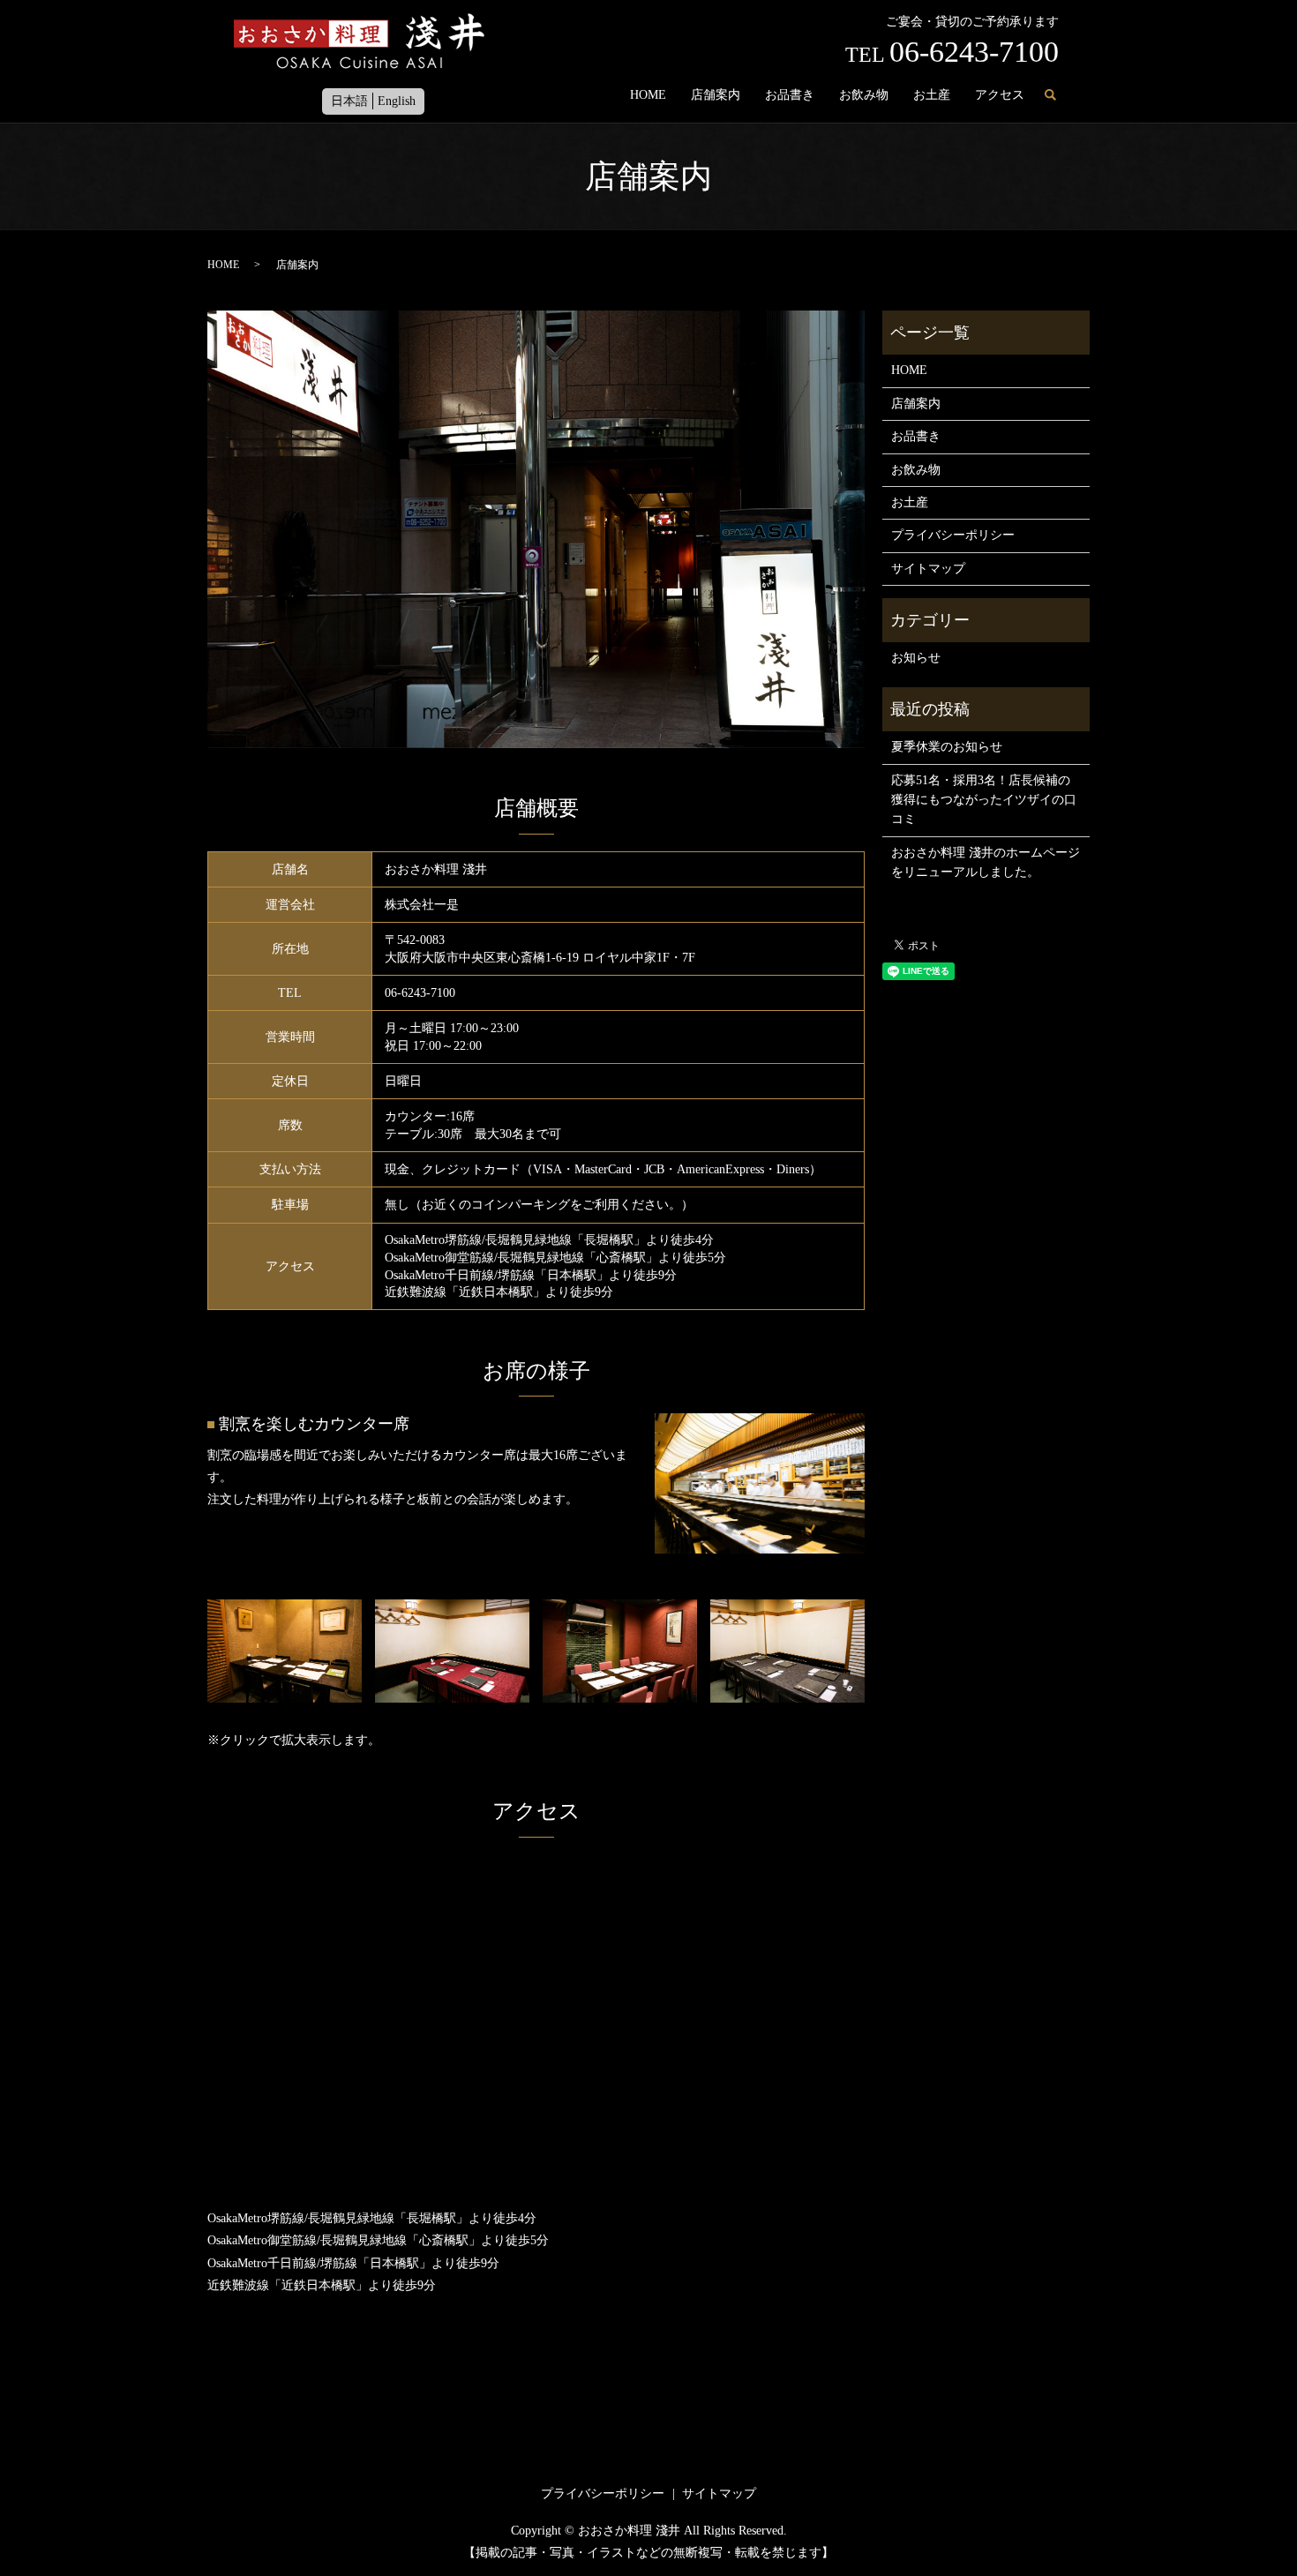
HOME (648, 95)
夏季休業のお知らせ (947, 747)
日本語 (349, 101)
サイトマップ (928, 569)
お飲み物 (864, 95)
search (1050, 96)
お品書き (790, 95)
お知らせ (916, 658)
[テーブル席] (285, 1650)
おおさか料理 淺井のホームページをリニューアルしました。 (986, 862)
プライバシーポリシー (953, 535)
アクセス (1000, 95)
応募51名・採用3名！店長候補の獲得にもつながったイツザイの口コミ (984, 800)
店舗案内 (716, 95)
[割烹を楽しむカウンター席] (760, 1483)
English (397, 101)
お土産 (932, 95)
